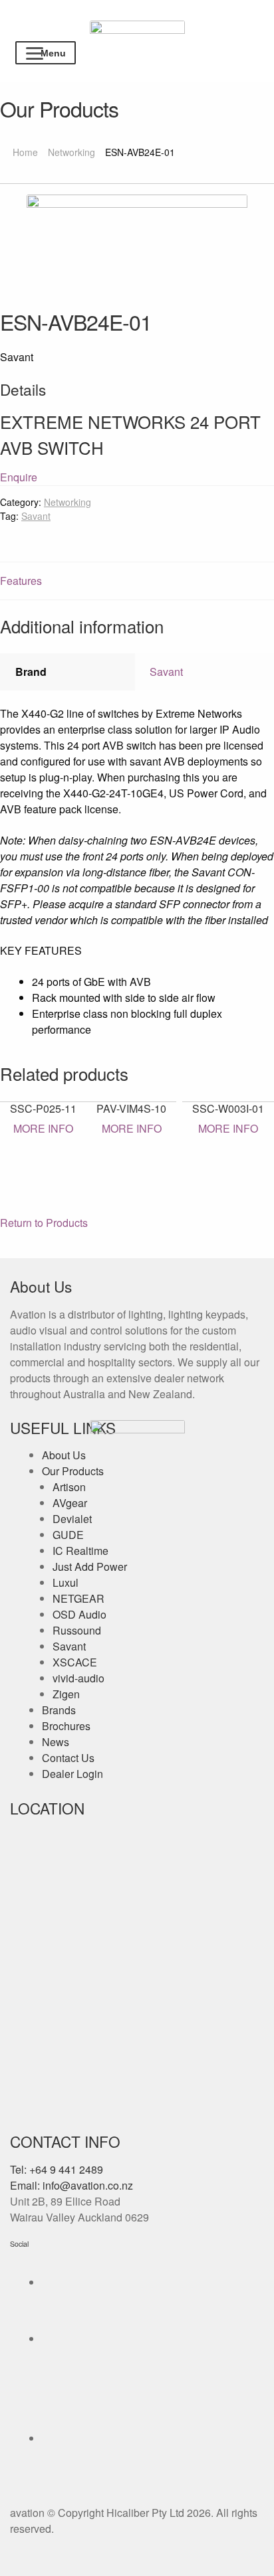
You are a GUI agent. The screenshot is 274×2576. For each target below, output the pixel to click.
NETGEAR (78, 1598)
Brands (59, 1710)
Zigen (66, 1694)
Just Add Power (90, 1567)
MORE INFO (43, 1128)
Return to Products (44, 1223)
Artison (69, 1487)
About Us (64, 1455)
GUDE (68, 1535)
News (56, 1742)
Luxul (66, 1582)
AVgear (70, 1503)
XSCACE (75, 1662)
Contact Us (68, 1758)
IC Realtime (80, 1551)
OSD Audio (79, 1614)
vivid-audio (78, 1678)
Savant (36, 516)
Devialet (72, 1519)
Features (21, 581)
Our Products (73, 1471)
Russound (77, 1630)
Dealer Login (72, 1774)
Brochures (66, 1726)
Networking (71, 152)
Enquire (19, 477)
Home (25, 152)
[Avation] (137, 33)
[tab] (137, 581)
